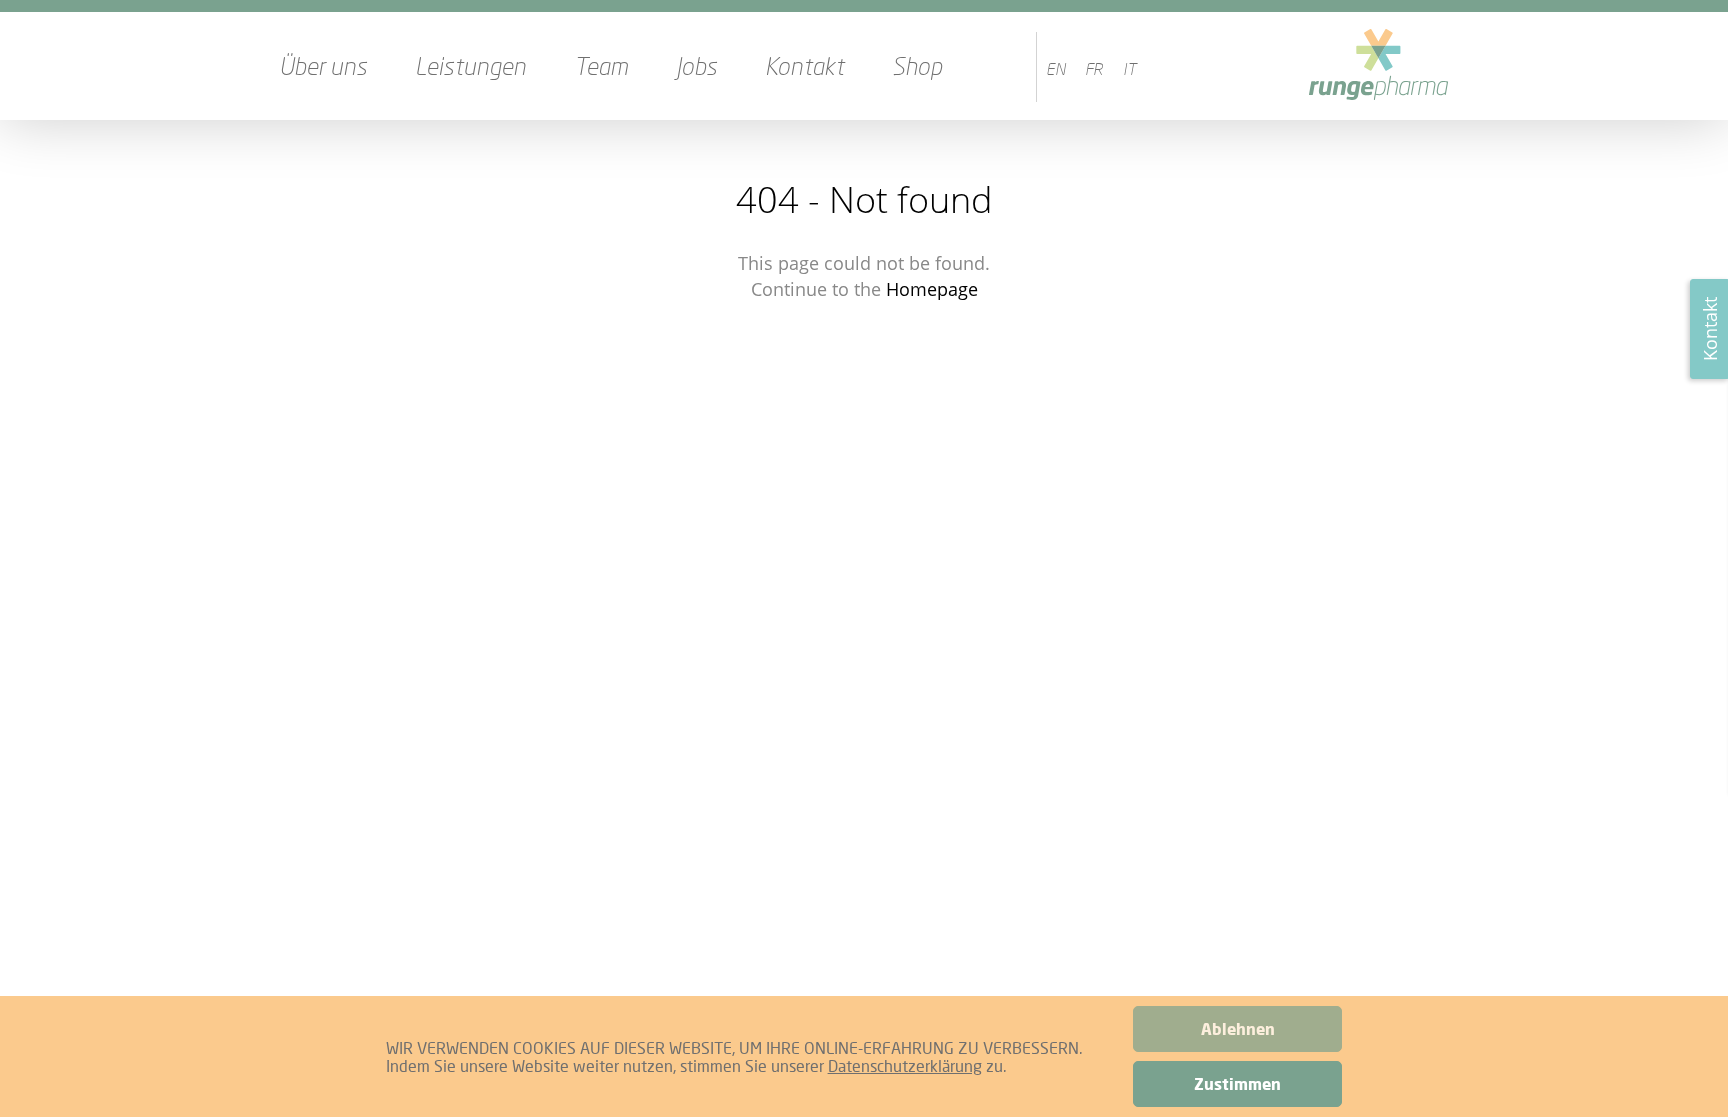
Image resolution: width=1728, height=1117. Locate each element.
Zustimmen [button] (1237, 1084)
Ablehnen (1238, 1029)
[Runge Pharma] (1379, 66)
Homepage (932, 289)
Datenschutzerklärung (905, 1065)
